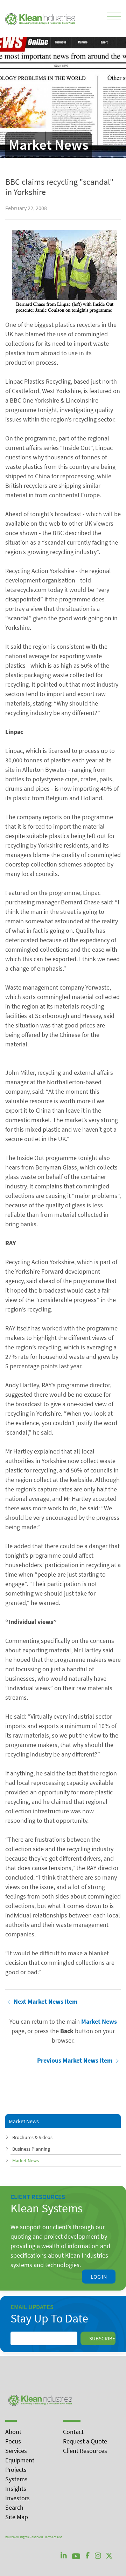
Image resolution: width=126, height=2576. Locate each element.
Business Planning (31, 2149)
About (13, 2432)
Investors (17, 2498)
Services (16, 2451)
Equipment (20, 2460)
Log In (99, 2277)
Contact (73, 2432)
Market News (26, 2160)
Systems (16, 2479)
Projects (16, 2470)
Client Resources (85, 2451)
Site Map (17, 2517)
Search (14, 2507)
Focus (13, 2441)
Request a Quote (85, 2441)
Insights (16, 2489)
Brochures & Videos (32, 2137)
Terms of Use (53, 2537)
